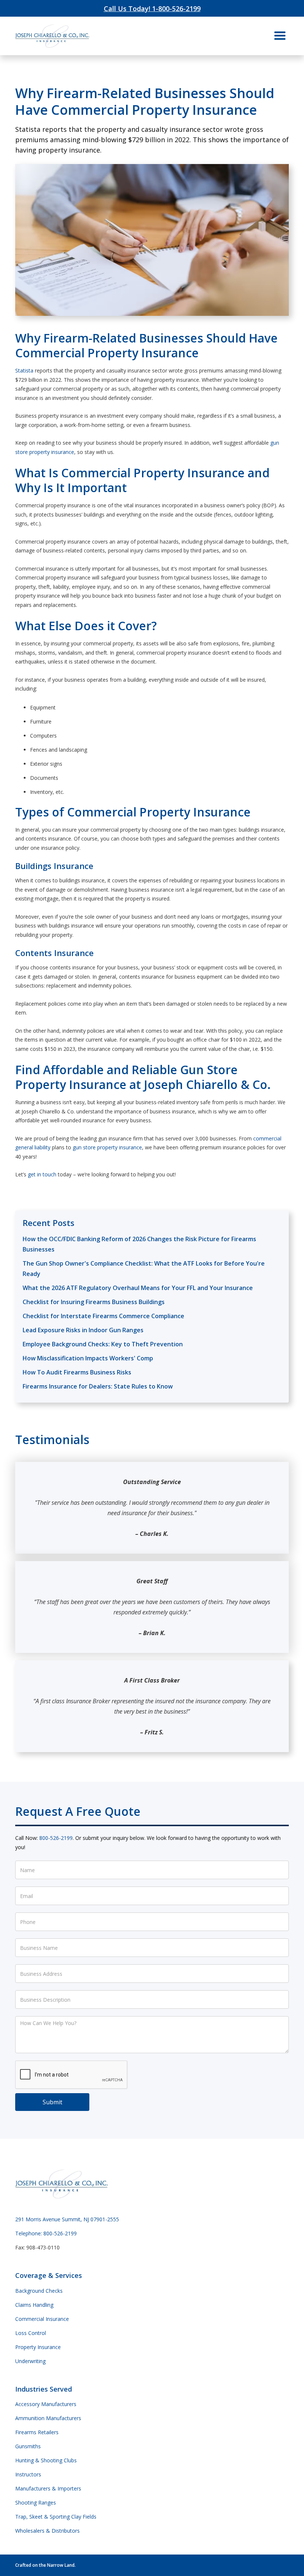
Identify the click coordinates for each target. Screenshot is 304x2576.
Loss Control (31, 2333)
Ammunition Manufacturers (48, 2418)
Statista (24, 370)
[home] (52, 36)
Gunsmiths (28, 2446)
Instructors (28, 2474)
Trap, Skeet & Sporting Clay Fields (56, 2517)
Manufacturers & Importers (48, 2488)
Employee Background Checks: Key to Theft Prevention (103, 1344)
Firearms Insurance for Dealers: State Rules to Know (98, 1386)
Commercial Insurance (42, 2319)
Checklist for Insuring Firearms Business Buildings (94, 1302)
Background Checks (39, 2291)
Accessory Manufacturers (46, 2404)
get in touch (42, 1174)
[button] (280, 36)
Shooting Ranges (36, 2503)
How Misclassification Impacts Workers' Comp (88, 1358)
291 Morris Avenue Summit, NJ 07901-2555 (67, 2219)
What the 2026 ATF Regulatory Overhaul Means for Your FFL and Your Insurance (138, 1288)
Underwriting (30, 2361)
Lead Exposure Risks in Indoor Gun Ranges (83, 1330)
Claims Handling (34, 2305)
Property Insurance (38, 2347)
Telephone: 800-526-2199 (46, 2233)
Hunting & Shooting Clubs (46, 2460)
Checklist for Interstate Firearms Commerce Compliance (103, 1316)
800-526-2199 (56, 1838)
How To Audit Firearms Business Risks (77, 1372)
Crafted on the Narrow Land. (45, 2565)
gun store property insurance (107, 1147)
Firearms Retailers (37, 2432)
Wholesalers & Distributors (47, 2531)
